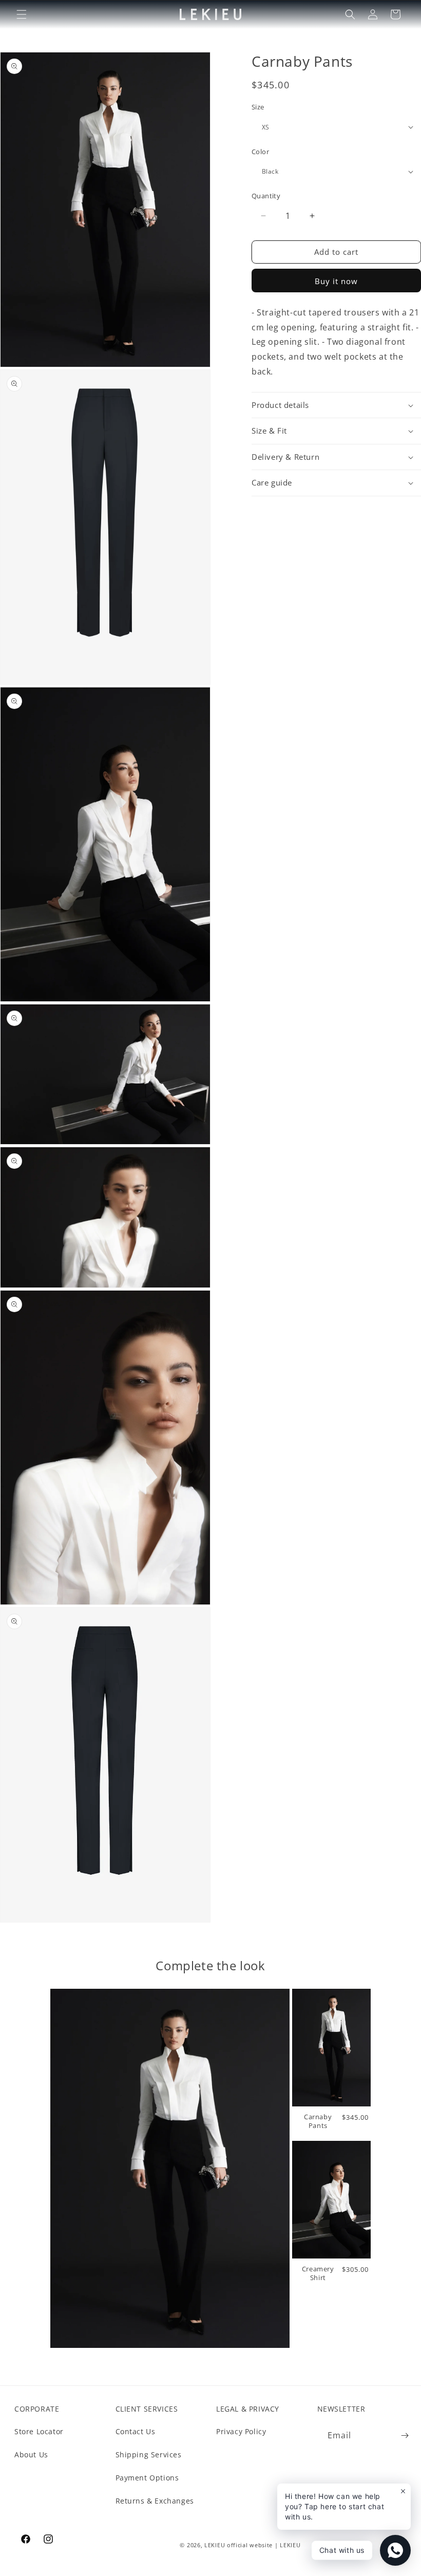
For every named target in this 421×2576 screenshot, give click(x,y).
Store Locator (39, 2431)
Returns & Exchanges (155, 2501)
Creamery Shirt (318, 2273)
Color (260, 152)
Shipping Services (149, 2454)
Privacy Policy (241, 2431)
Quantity (266, 196)
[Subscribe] (405, 2435)
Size (258, 107)
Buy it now (336, 281)
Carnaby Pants (318, 2121)
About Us (31, 2454)
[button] (22, 14)
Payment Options (147, 2478)
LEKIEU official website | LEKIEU (252, 2545)
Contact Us (136, 2431)
